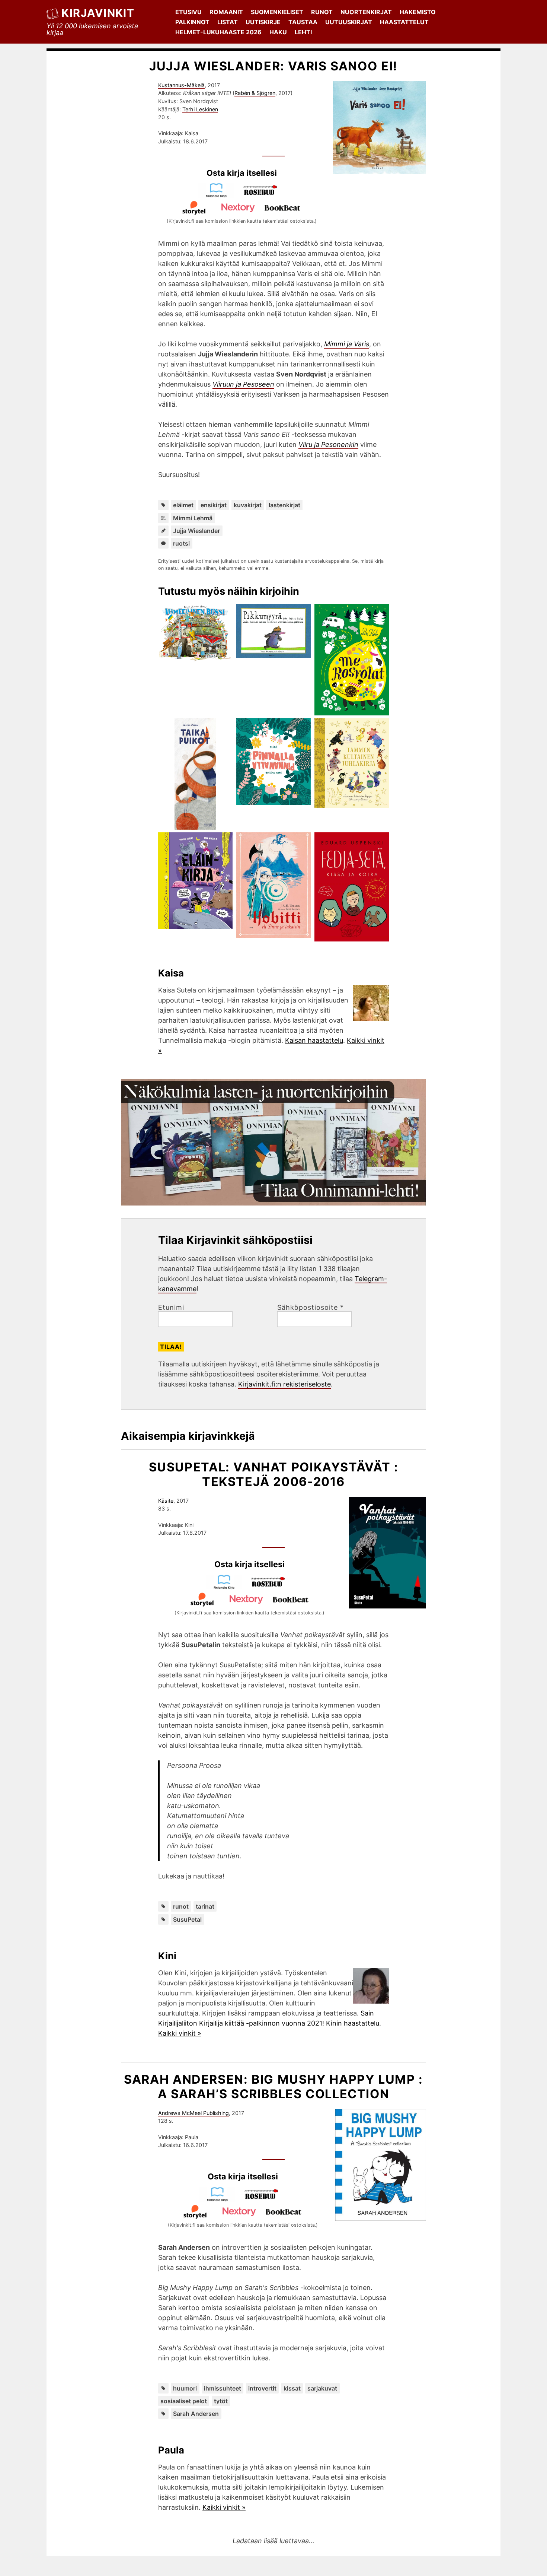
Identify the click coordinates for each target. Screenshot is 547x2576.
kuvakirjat (248, 505)
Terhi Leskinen (200, 109)
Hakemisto (418, 12)
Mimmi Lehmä (193, 518)
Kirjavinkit (98, 13)
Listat (228, 22)
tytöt (221, 2401)
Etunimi (171, 1308)
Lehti (303, 32)
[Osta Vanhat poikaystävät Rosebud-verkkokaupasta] (272, 1587)
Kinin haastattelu (353, 2023)
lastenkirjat (284, 505)
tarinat (205, 1906)
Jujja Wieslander (196, 531)
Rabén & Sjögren (255, 93)
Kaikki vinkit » (180, 2033)
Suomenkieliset (277, 12)
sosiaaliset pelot (184, 2401)
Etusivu (188, 12)
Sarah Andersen (196, 2414)
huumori (185, 2388)
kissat (292, 2388)
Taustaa (303, 22)
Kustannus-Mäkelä (181, 85)
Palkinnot (192, 22)
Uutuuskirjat (349, 22)
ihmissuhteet (223, 2388)
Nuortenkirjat (366, 12)
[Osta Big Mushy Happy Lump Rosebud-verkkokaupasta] (265, 2199)
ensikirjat (214, 505)
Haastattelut (404, 22)
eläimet (183, 505)
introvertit (262, 2388)
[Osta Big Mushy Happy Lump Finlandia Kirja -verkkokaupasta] (221, 2199)
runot (181, 1906)
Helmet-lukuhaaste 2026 (218, 32)
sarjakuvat (322, 2388)
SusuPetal (187, 1919)
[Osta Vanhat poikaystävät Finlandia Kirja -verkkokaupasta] (227, 1587)
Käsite (166, 1501)
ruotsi (181, 543)
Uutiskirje (263, 22)
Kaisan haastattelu (314, 1040)
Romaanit (226, 12)
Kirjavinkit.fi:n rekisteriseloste (284, 1384)
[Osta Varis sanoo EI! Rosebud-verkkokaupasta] (264, 195)
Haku (278, 32)
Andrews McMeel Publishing (193, 2113)
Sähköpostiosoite (311, 1308)
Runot (322, 12)
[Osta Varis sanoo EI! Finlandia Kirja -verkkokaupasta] (220, 195)
